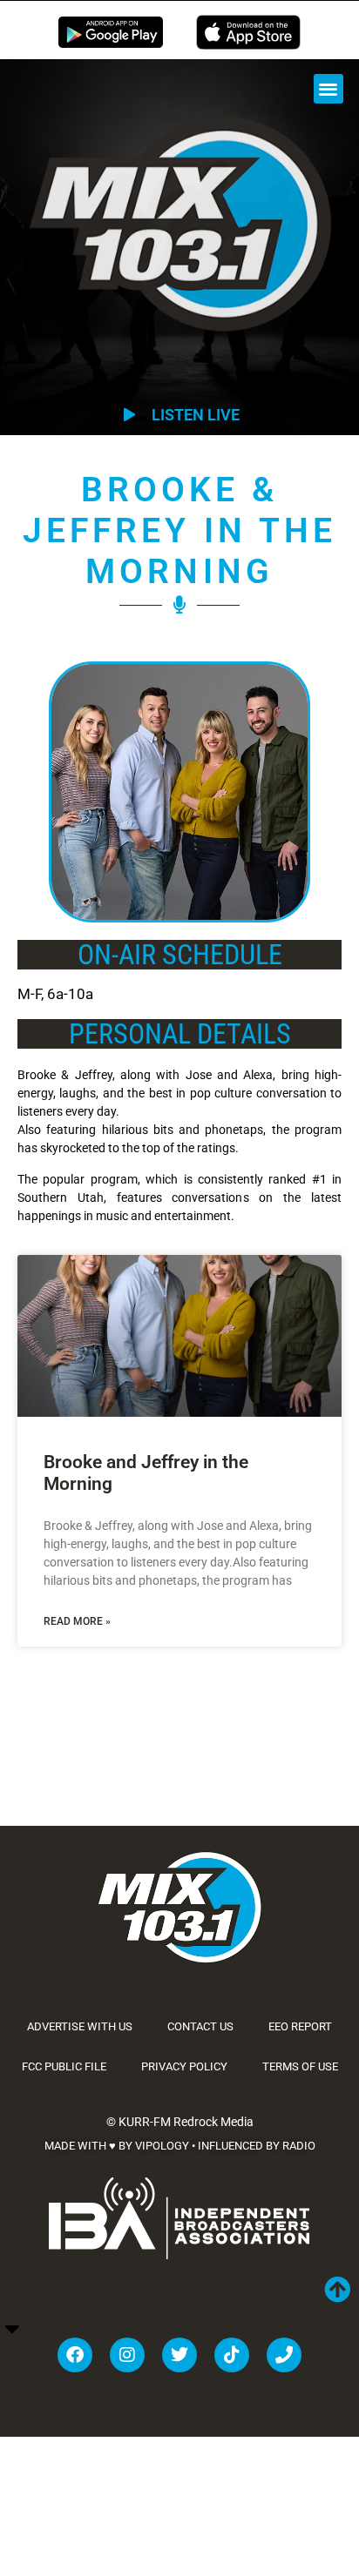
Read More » (77, 1621)
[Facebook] (75, 2355)
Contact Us (200, 2026)
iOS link (248, 32)
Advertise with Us (80, 2026)
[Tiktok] (232, 2355)
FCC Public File (64, 2066)
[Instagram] (127, 2355)
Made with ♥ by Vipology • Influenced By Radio (180, 2146)
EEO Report (300, 2026)
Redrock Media (213, 2122)
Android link (111, 32)
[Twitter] (179, 2355)
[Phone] (284, 2355)
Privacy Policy (184, 2066)
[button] (329, 89)
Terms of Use (300, 2066)
